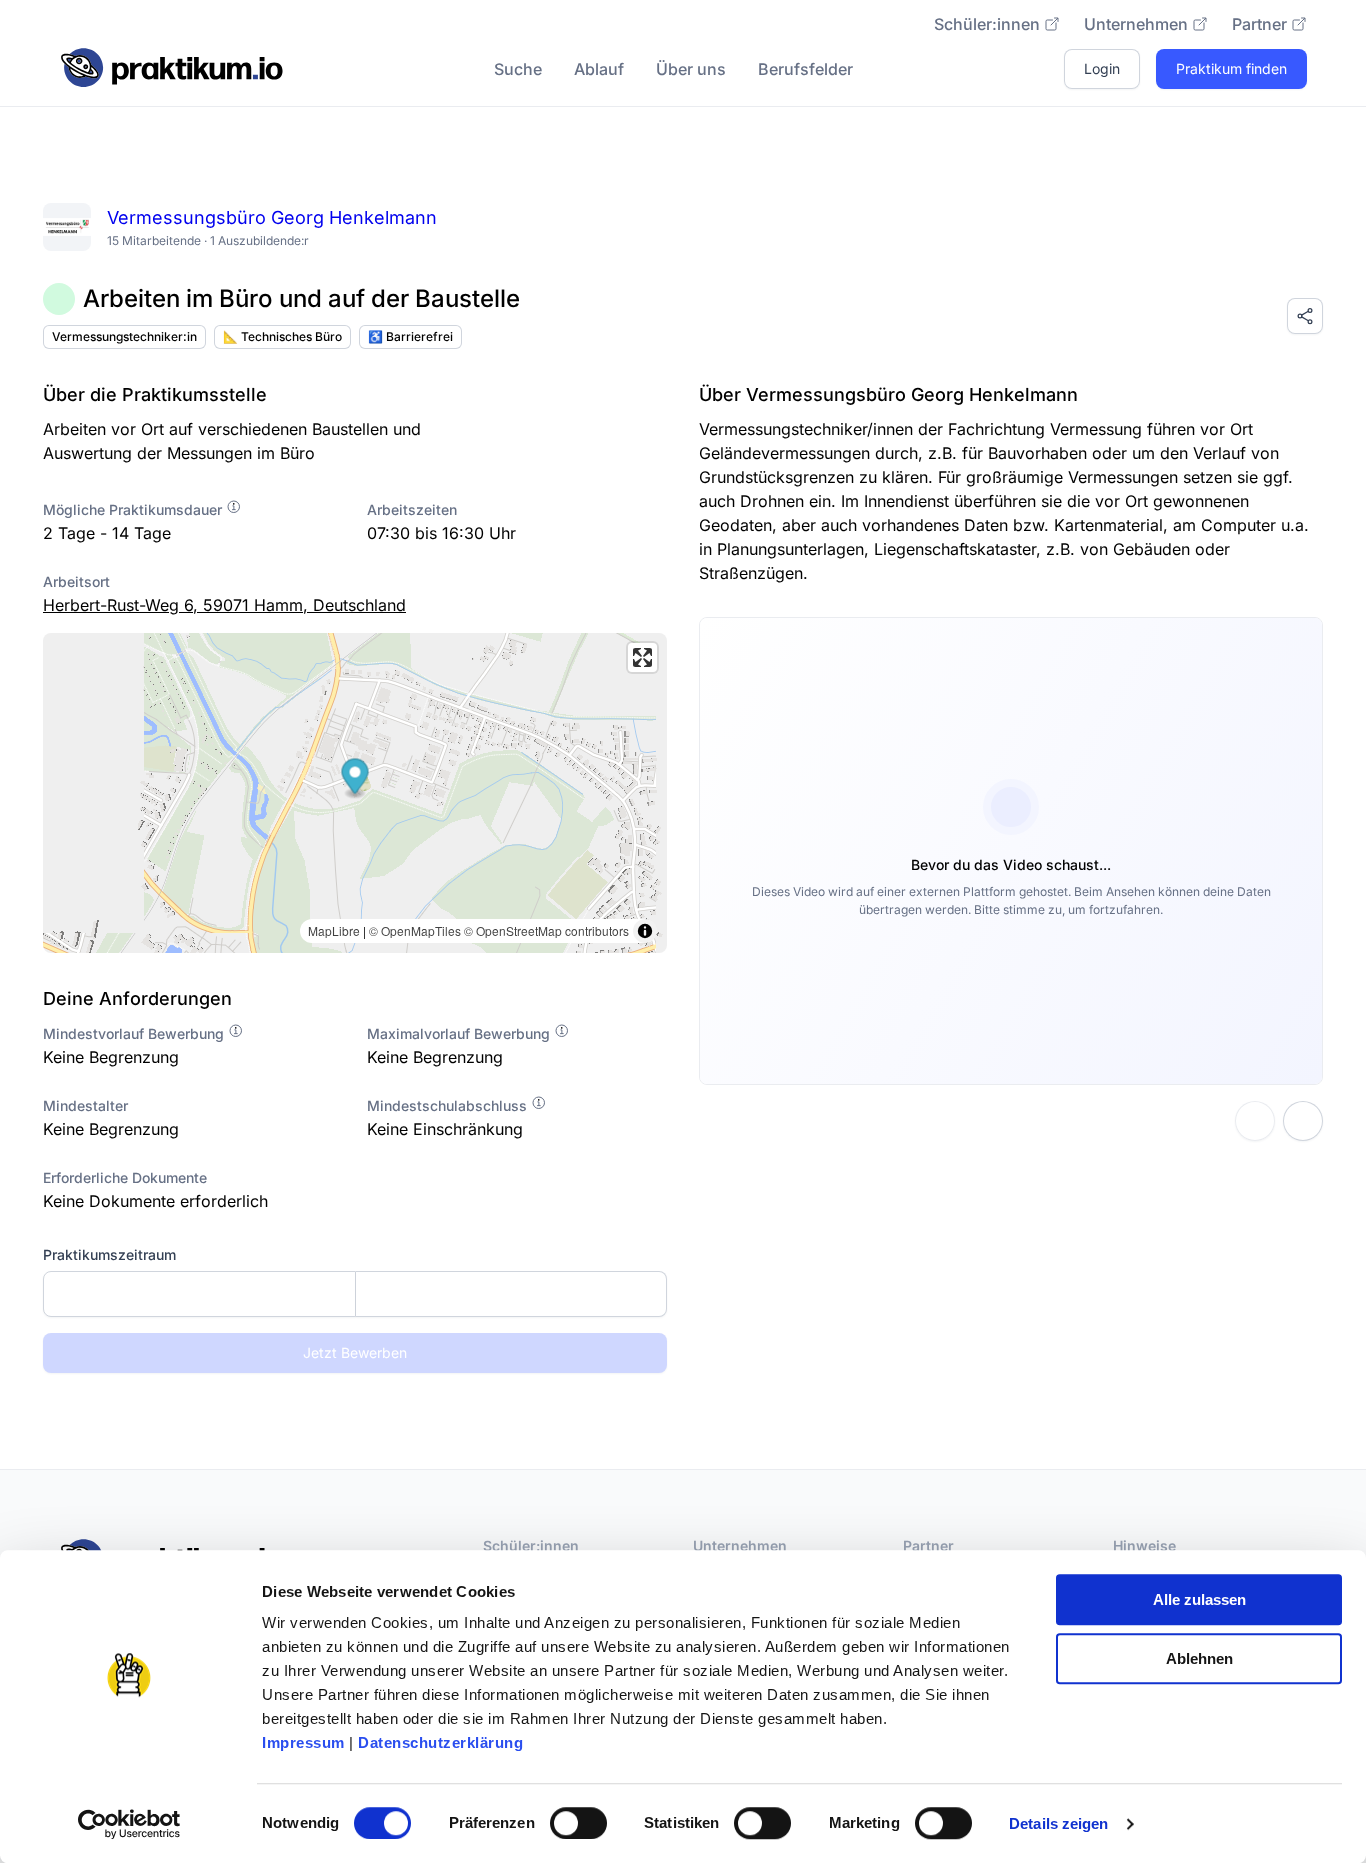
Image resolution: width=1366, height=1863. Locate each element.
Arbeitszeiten (412, 509)
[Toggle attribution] (645, 931)
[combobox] (355, 1294)
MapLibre (334, 930)
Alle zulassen (1199, 1599)
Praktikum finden (1231, 68)
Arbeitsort (76, 581)
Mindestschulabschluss (449, 1105)
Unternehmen (1136, 24)
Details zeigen (1058, 1823)
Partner (1259, 24)
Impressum (303, 1742)
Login (1102, 68)
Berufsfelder (805, 69)
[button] (355, 778)
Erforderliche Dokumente (125, 1177)
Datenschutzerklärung (440, 1742)
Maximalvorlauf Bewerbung (460, 1033)
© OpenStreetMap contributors (546, 930)
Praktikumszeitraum (109, 1254)
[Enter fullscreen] (642, 657)
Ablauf (599, 69)
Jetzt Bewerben (355, 1352)
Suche (518, 69)
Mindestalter (85, 1105)
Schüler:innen (987, 24)
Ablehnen (1199, 1658)
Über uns (691, 69)
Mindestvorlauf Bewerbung (135, 1033)
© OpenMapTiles (415, 930)
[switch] (578, 1823)
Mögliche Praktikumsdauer (134, 509)
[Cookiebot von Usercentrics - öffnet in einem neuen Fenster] (129, 1824)
